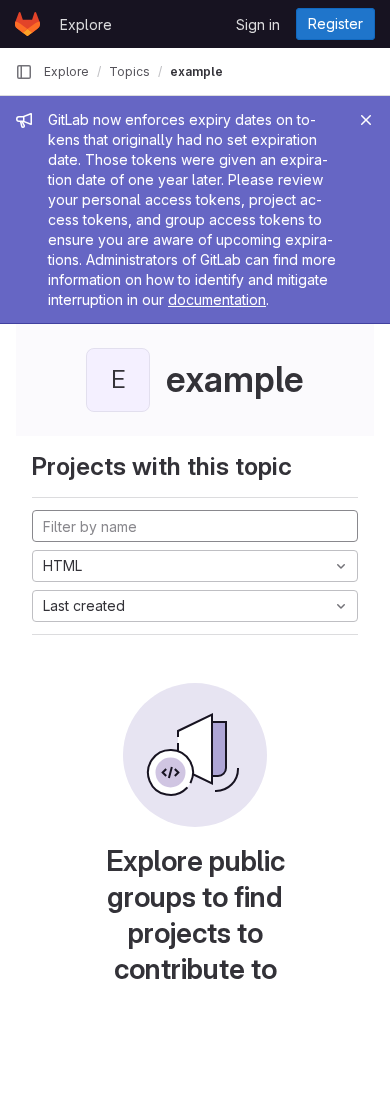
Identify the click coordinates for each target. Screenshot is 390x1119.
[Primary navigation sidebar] (24, 72)
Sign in (258, 24)
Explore (86, 24)
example (196, 71)
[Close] (366, 120)
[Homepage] (27, 24)
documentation (217, 299)
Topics (129, 71)
